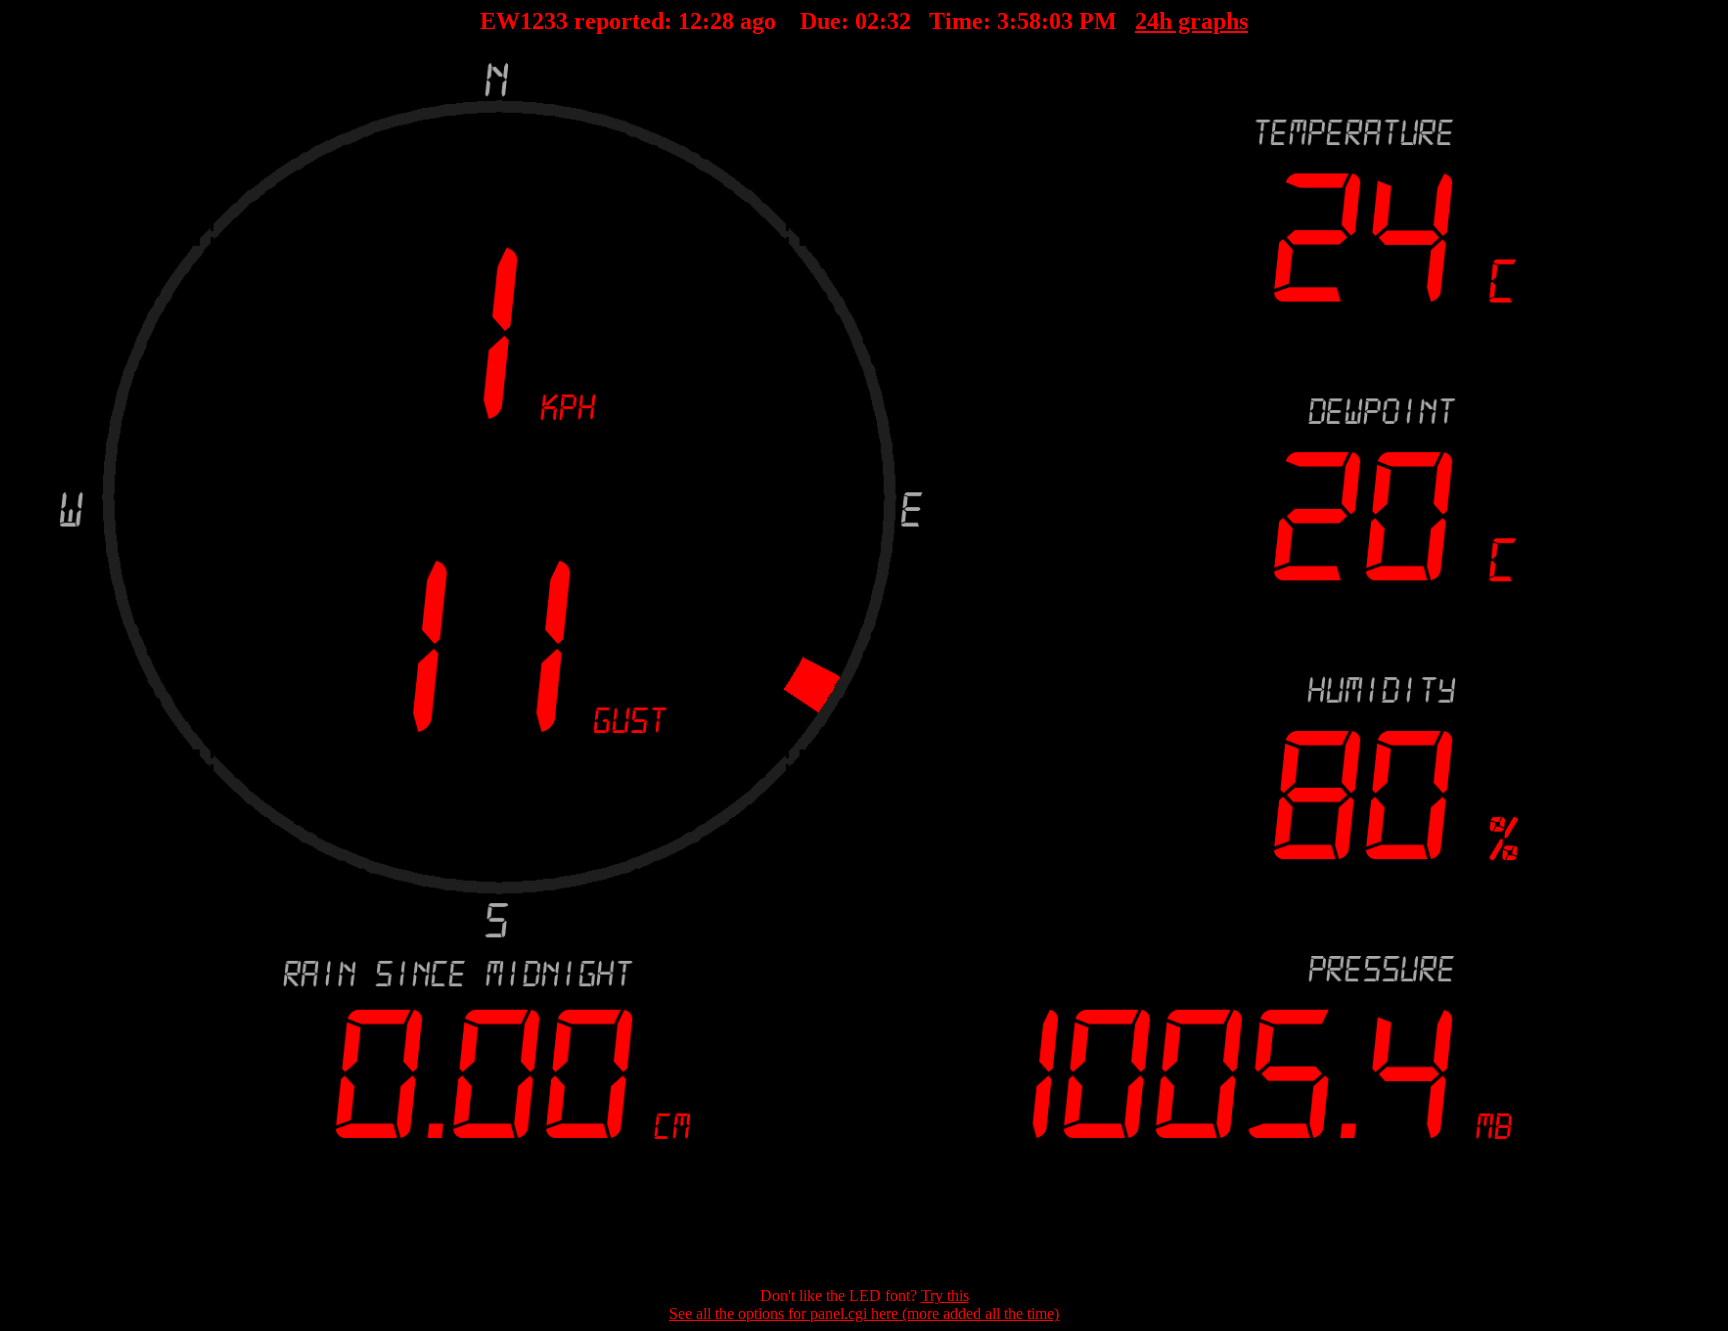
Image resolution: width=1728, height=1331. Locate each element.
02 (867, 21)
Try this (945, 1295)
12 (690, 21)
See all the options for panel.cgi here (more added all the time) (864, 1313)
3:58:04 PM (1057, 21)
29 (722, 21)
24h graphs (1191, 21)
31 (899, 21)
